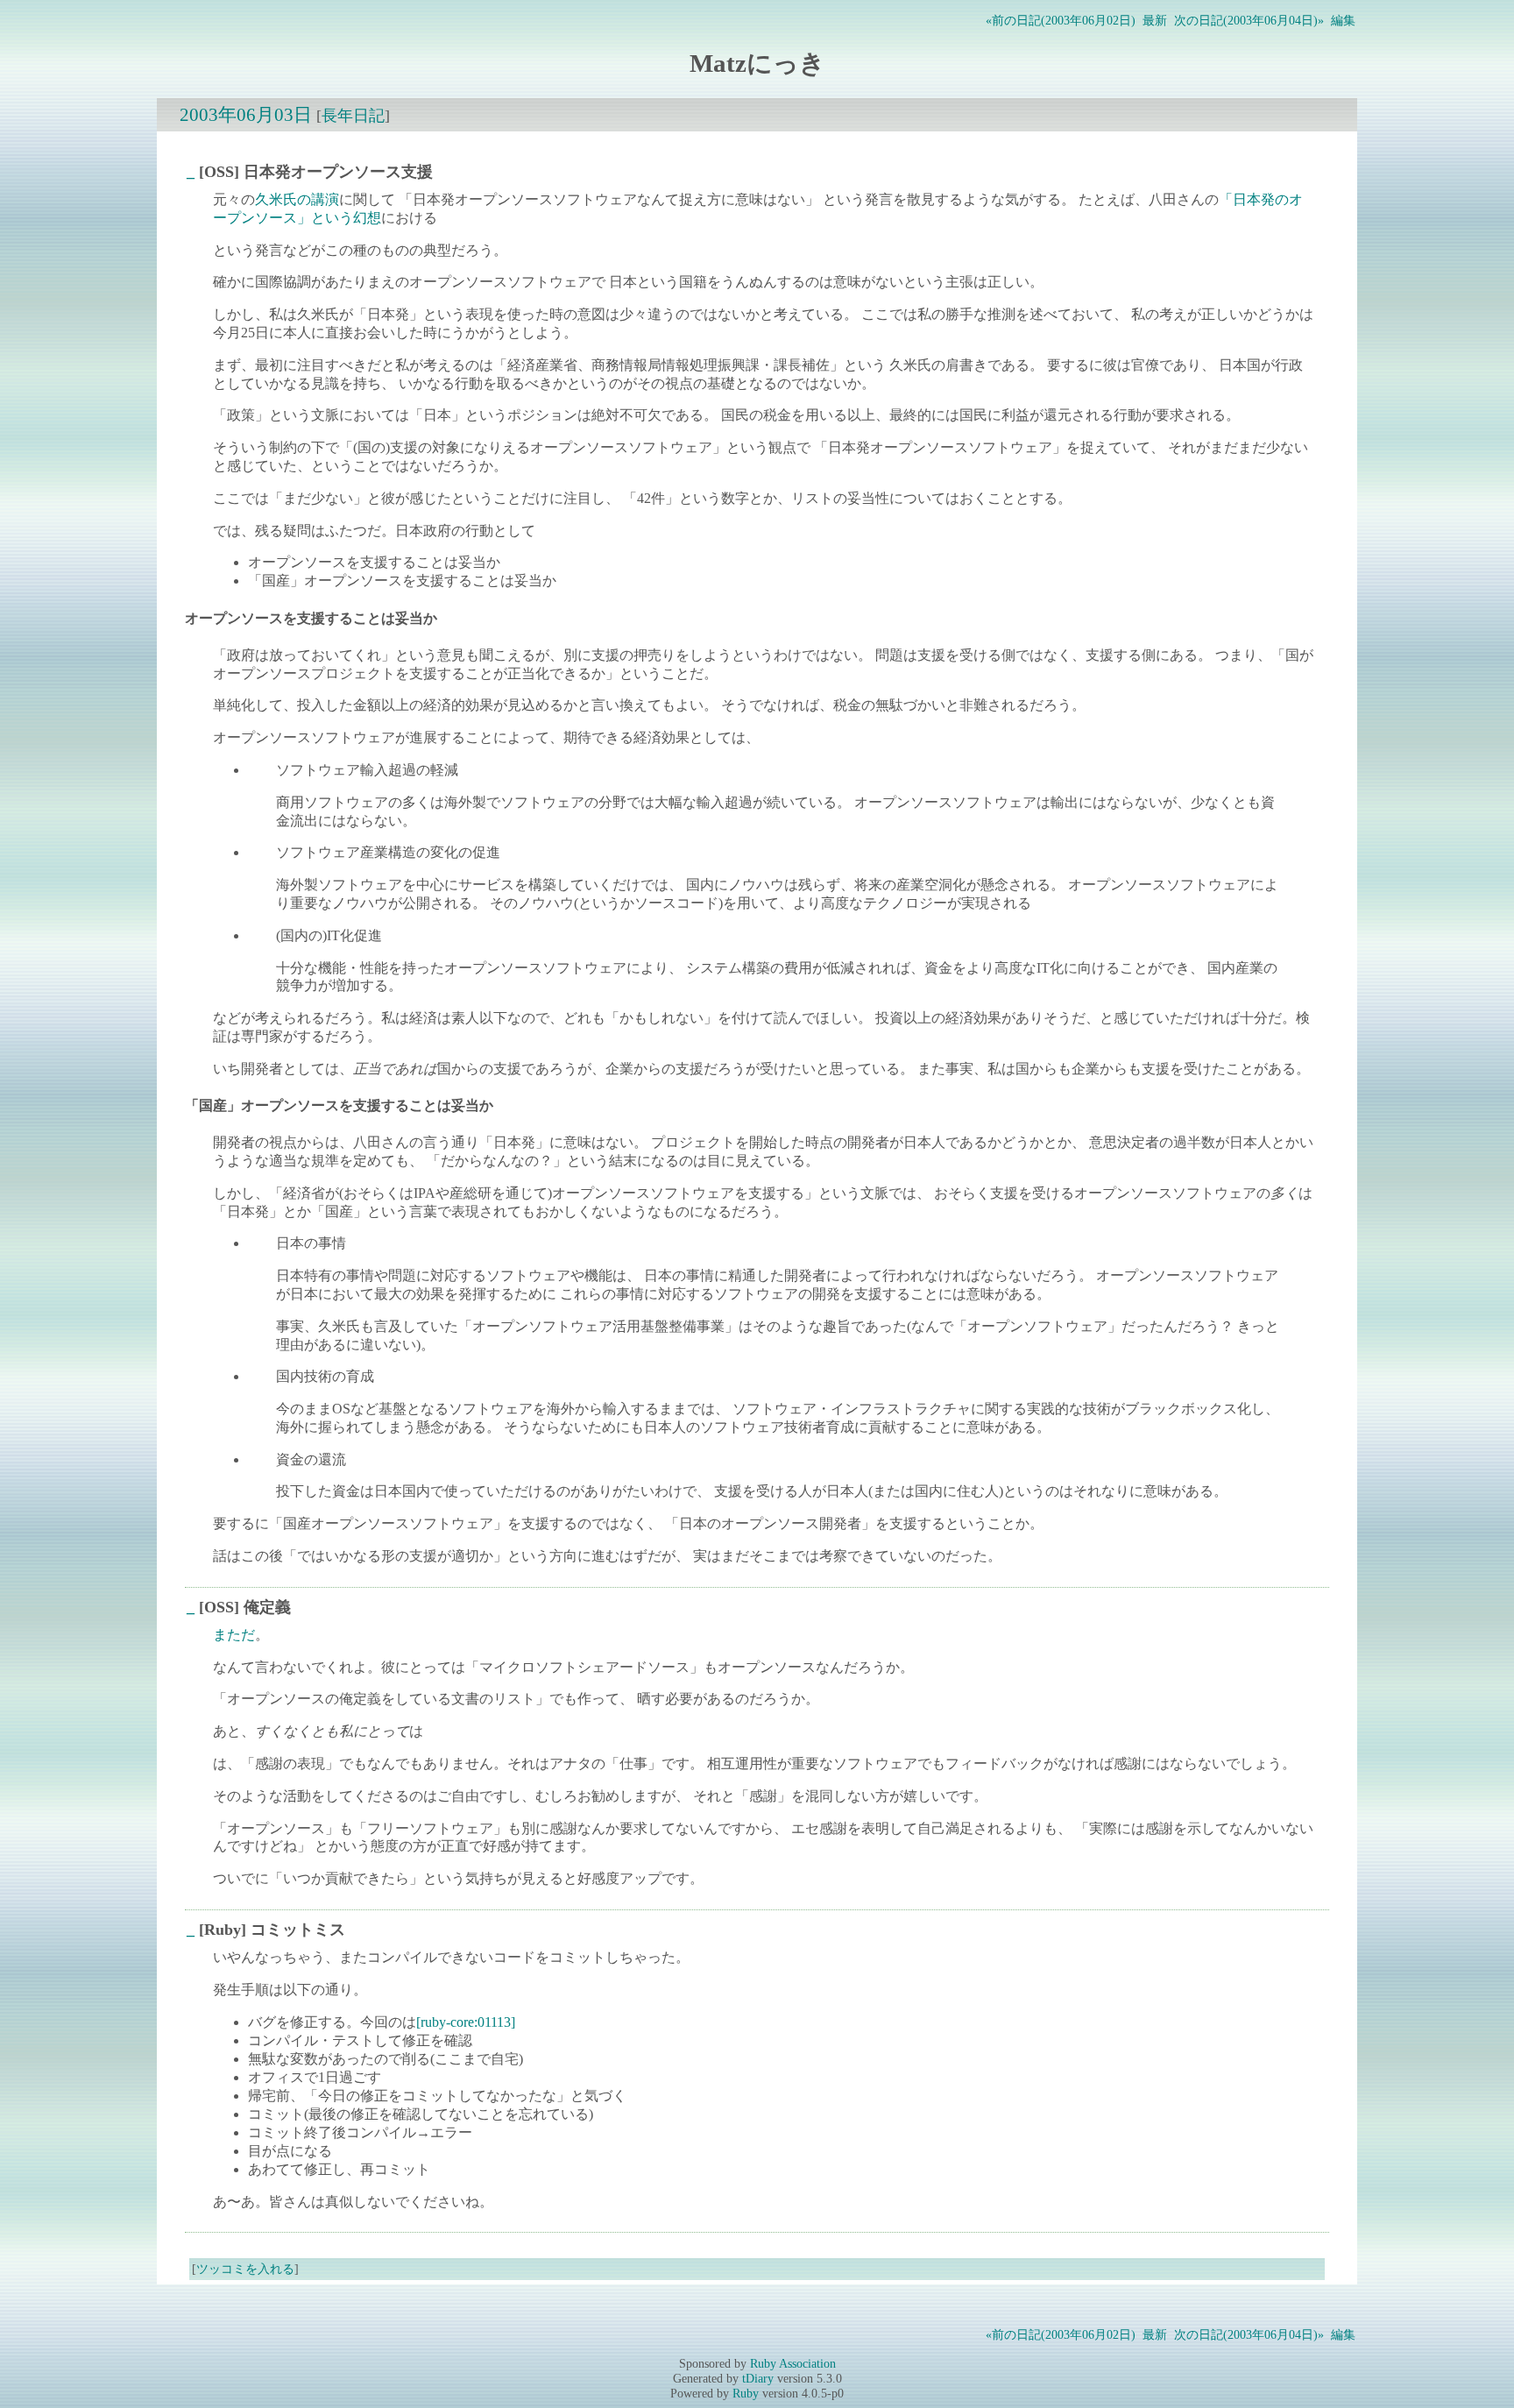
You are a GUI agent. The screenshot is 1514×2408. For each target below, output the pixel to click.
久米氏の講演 (297, 199)
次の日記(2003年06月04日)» (1249, 20)
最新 (1155, 20)
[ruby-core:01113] (466, 2022)
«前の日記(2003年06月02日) (1061, 20)
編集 (1343, 20)
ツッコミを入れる (245, 2269)
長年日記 (353, 116)
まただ (234, 1635)
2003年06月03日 (246, 114)
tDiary (758, 2378)
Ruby (746, 2393)
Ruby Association (793, 2363)
